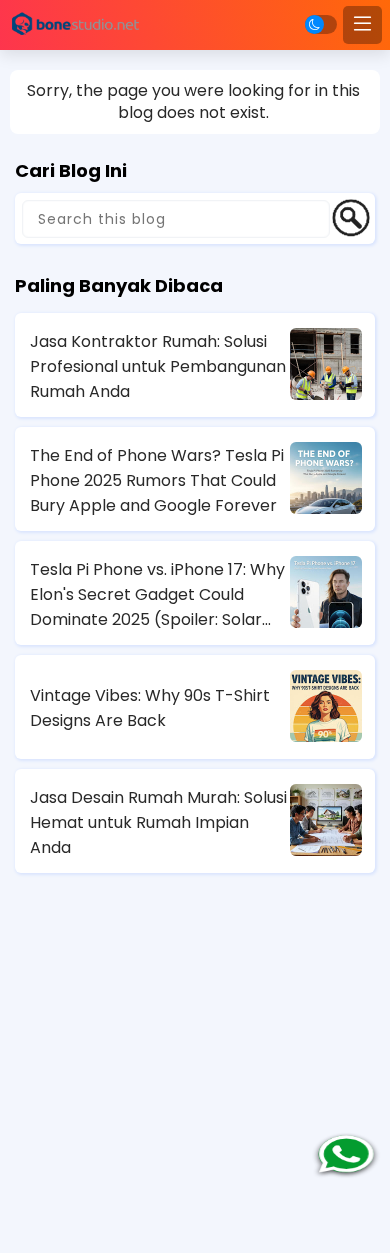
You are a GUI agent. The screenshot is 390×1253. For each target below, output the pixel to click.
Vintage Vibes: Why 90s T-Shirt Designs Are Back (150, 708)
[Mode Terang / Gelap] (321, 24)
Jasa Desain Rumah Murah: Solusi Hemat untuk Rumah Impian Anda (158, 822)
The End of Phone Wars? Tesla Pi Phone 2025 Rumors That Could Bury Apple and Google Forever (157, 480)
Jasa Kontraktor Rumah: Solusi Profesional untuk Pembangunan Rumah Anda (158, 366)
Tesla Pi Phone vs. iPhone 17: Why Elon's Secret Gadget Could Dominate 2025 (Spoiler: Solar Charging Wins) (157, 595)
